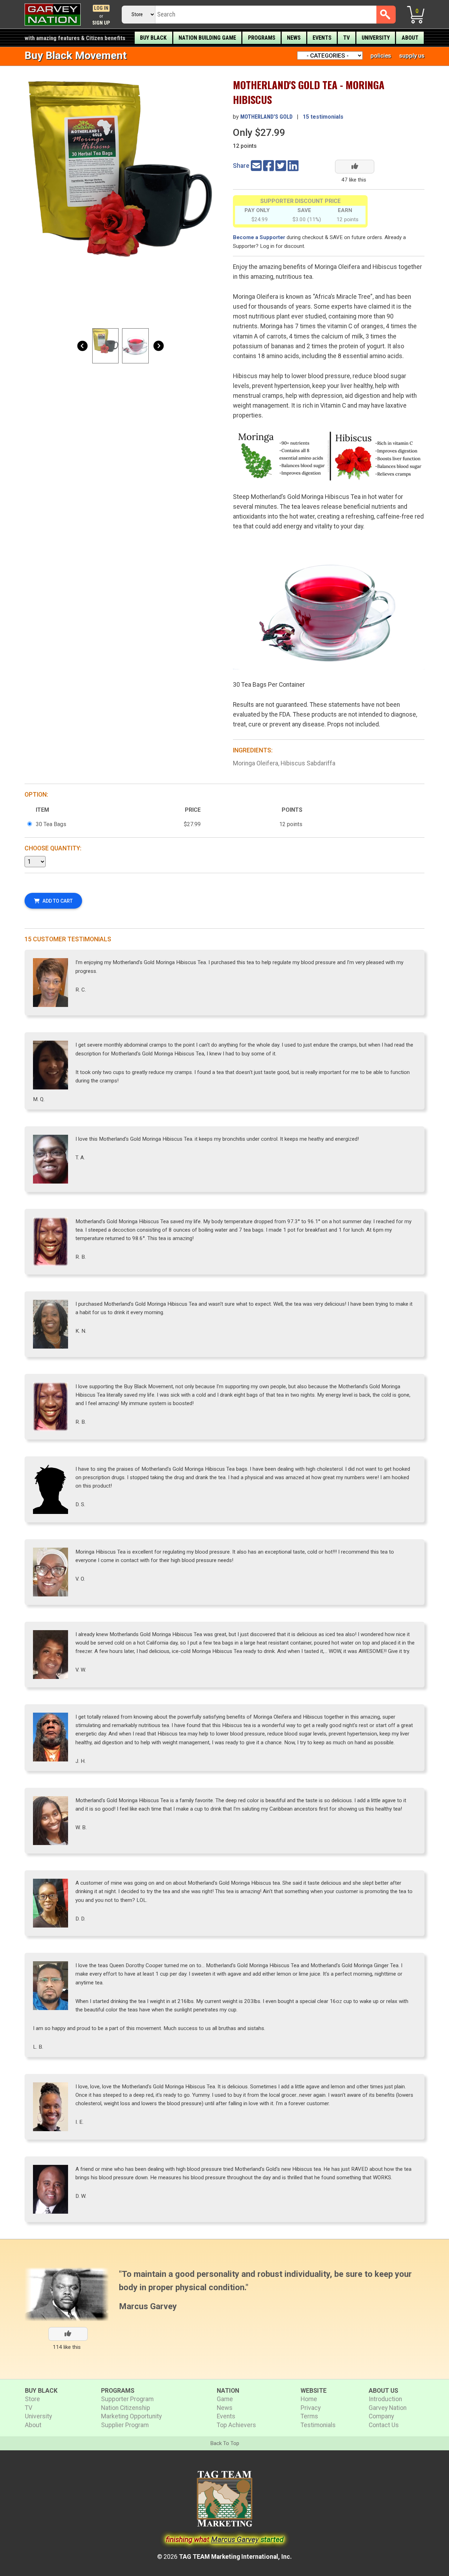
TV (346, 38)
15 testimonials (323, 117)
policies (381, 55)
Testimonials (318, 2425)
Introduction (385, 2399)
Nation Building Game (207, 38)
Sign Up (101, 23)
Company (381, 2416)
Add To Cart (58, 901)
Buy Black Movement (76, 55)
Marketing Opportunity (131, 2416)
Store (32, 2399)
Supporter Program (127, 2399)
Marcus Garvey (148, 2306)
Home (309, 2399)
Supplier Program (125, 2425)
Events (322, 38)
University (376, 38)
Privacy (311, 2408)
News (294, 38)
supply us (412, 55)
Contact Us (384, 2425)
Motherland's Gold (266, 117)
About (410, 38)
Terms (309, 2416)
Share (241, 166)
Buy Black (153, 38)
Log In (101, 8)
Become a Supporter (259, 237)
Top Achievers (236, 2425)
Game (225, 2399)
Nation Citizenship (126, 2408)
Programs (262, 38)
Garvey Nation (388, 2408)
